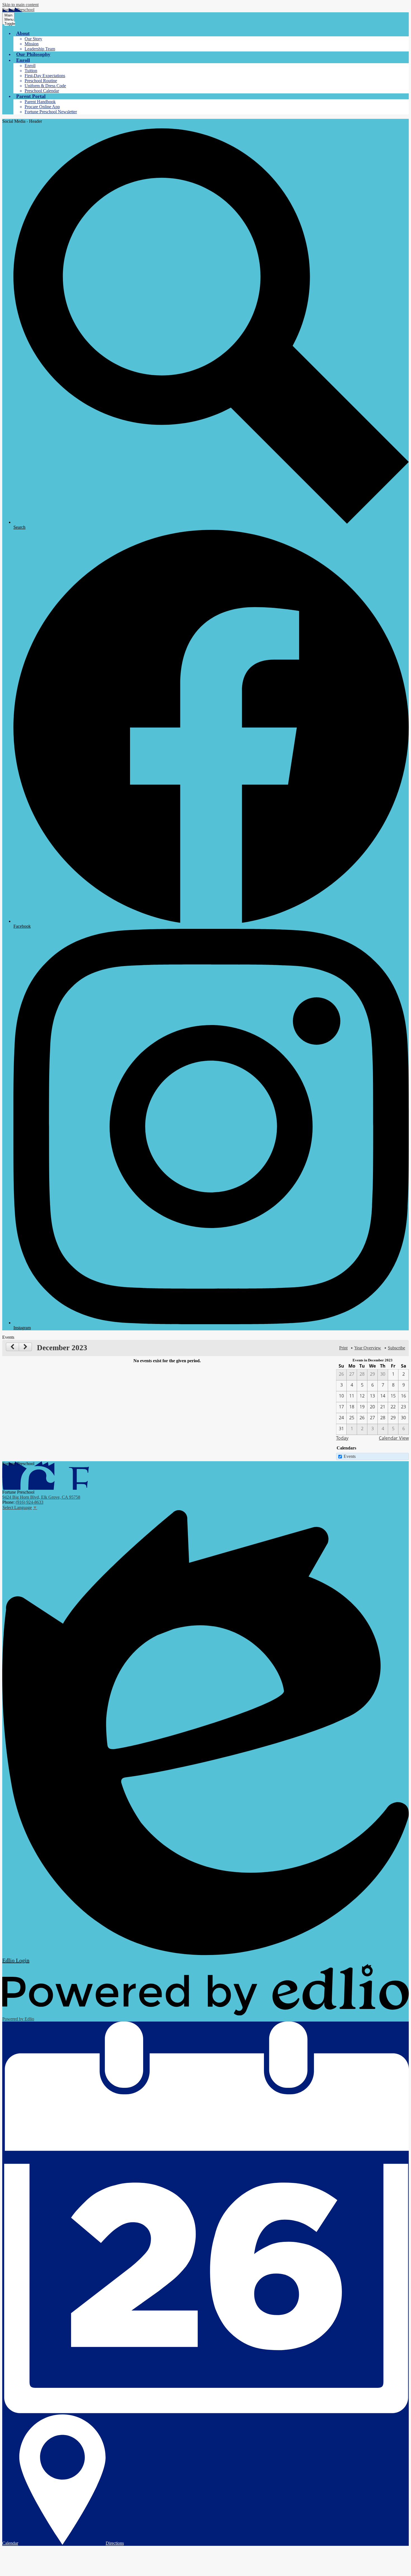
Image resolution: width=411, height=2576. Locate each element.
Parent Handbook (40, 102)
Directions (115, 2543)
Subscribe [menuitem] (396, 1348)
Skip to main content (20, 5)
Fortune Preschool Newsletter (51, 112)
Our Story (33, 39)
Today (342, 1438)
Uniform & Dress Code (45, 86)
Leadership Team (40, 49)
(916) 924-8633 (29, 1502)
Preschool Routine (41, 81)
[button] (23, 33)
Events (350, 1456)
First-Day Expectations (45, 76)
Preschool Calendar (42, 91)
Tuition (31, 71)
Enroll (30, 66)
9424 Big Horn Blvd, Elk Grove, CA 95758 (41, 1497)
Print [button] (343, 1348)
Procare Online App (42, 107)
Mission (32, 44)
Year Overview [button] (368, 1348)
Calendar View (394, 1438)
